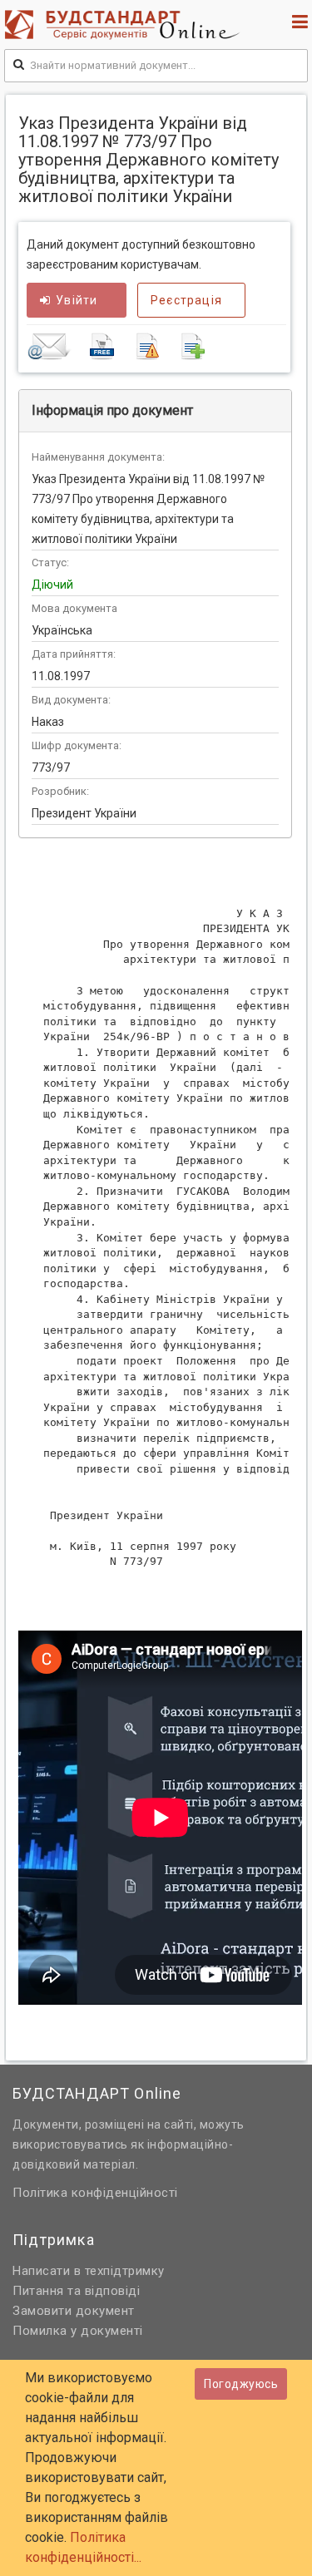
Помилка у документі (78, 2331)
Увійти (77, 300)
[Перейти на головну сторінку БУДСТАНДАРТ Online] (126, 25)
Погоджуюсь (241, 2384)
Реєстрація (186, 300)
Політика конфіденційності (95, 2193)
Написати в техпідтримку (89, 2271)
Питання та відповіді (76, 2291)
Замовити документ (74, 2311)
